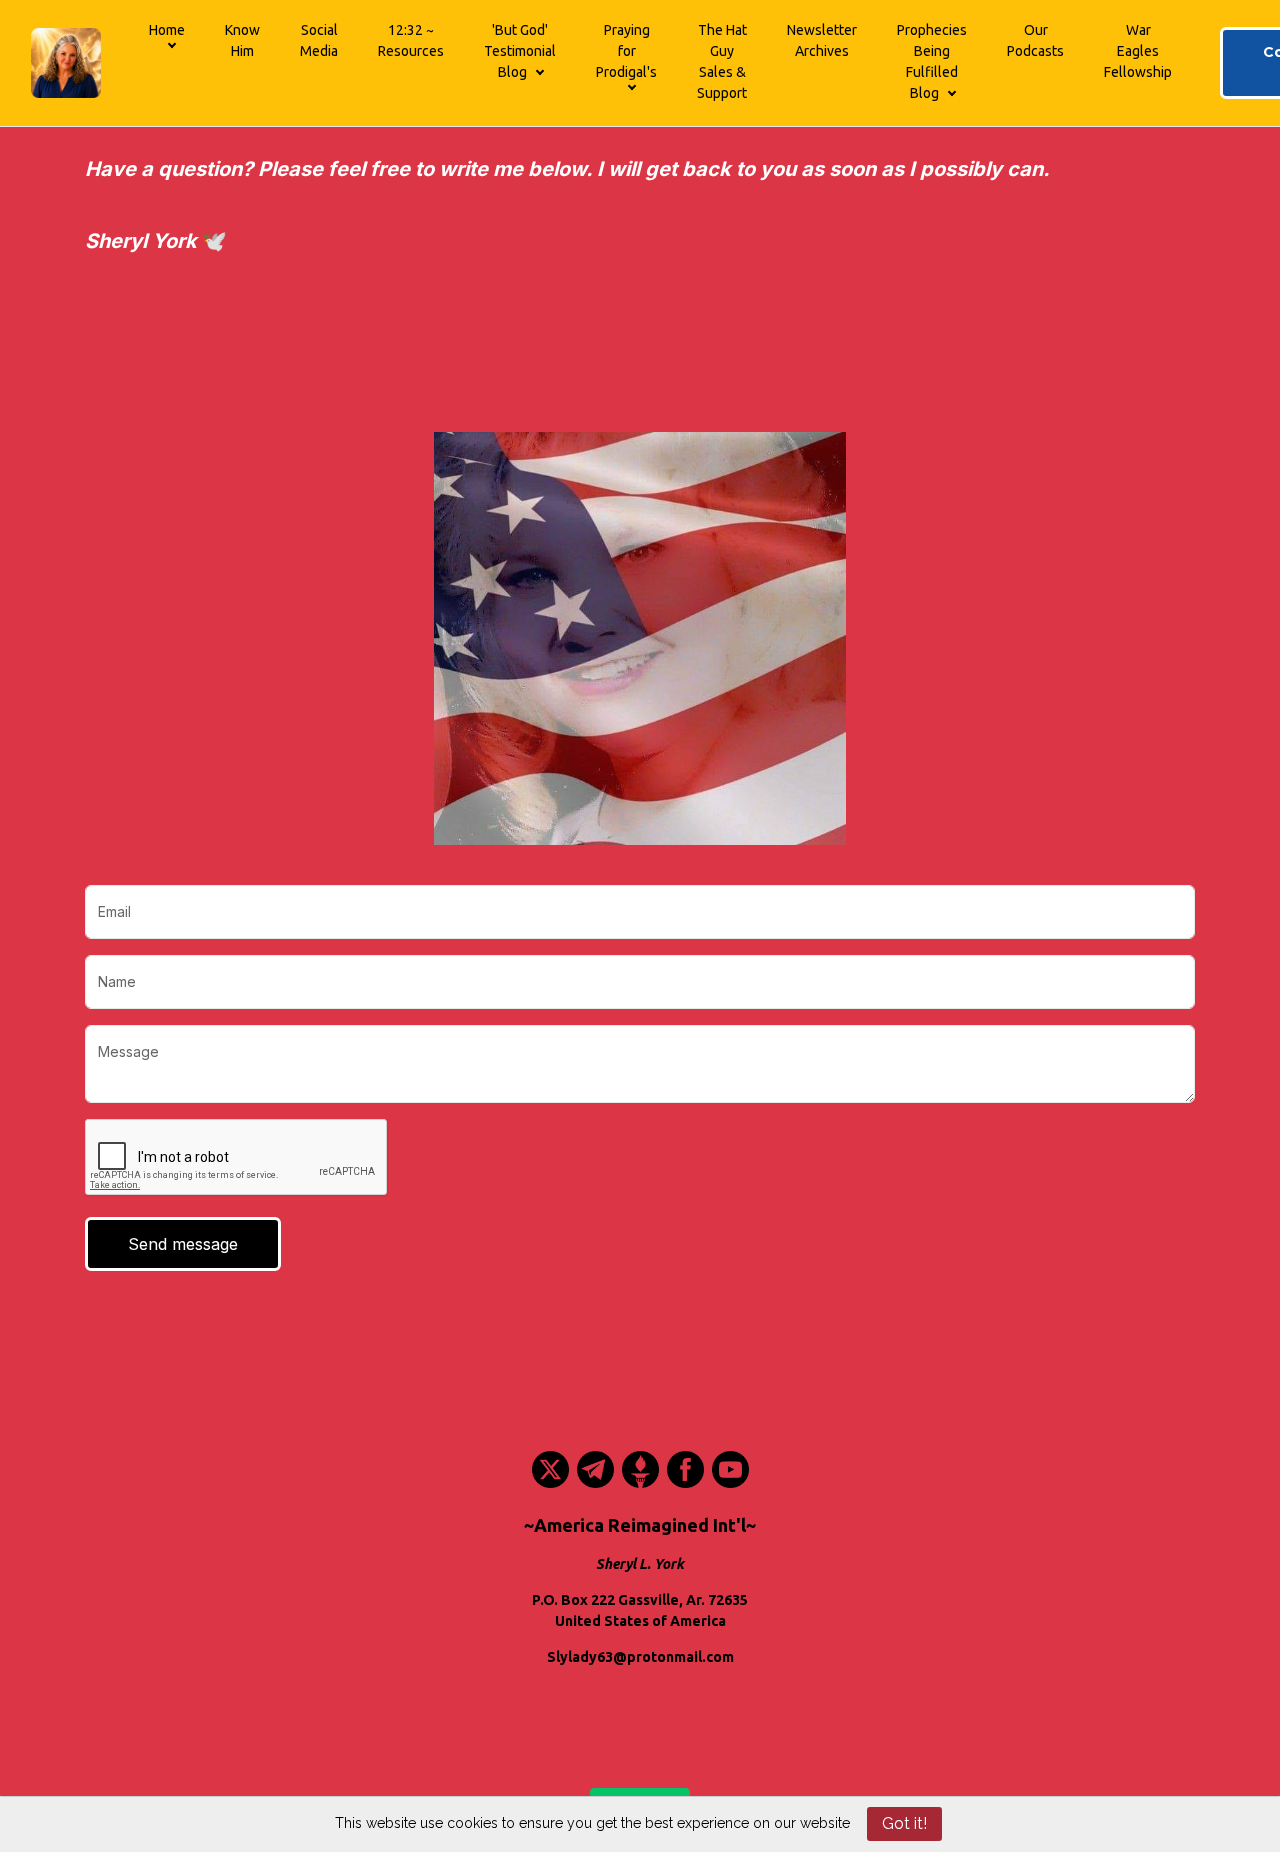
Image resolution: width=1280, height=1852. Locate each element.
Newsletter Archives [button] (822, 40)
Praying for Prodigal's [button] (626, 51)
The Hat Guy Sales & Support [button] (722, 61)
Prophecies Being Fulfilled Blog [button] (932, 61)
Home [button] (167, 30)
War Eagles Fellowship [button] (1138, 51)
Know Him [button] (242, 40)
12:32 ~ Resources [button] (411, 40)
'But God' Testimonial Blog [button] (520, 51)
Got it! (904, 1823)
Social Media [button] (319, 40)
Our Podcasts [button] (1035, 40)
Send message (183, 1244)
